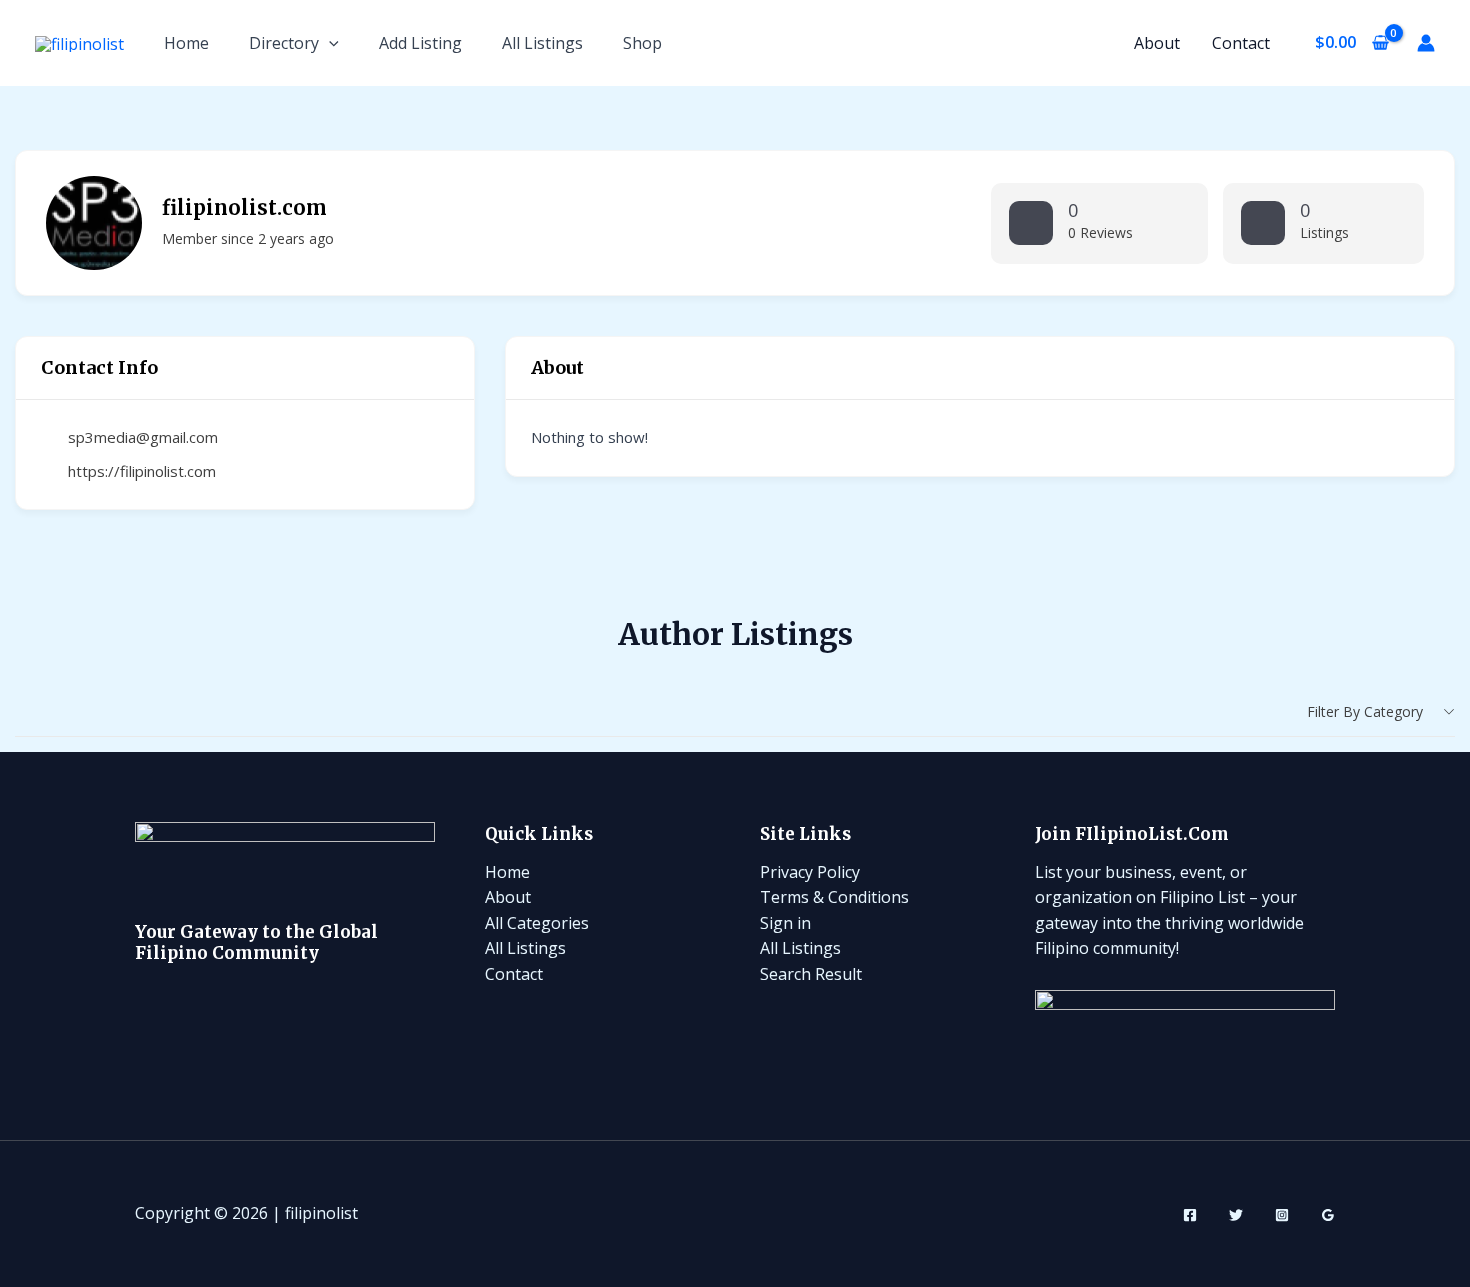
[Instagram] (1282, 1215)
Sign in (785, 923)
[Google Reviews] (1328, 1215)
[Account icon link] (1426, 43)
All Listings (542, 43)
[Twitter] (1236, 1215)
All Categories (537, 923)
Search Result (811, 974)
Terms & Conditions (834, 897)
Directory (284, 43)
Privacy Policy (810, 872)
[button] (329, 43)
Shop (642, 43)
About (1157, 43)
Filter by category (1365, 711)
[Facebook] (1190, 1215)
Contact (1241, 43)
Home (186, 43)
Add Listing (420, 43)
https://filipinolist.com (142, 471)
